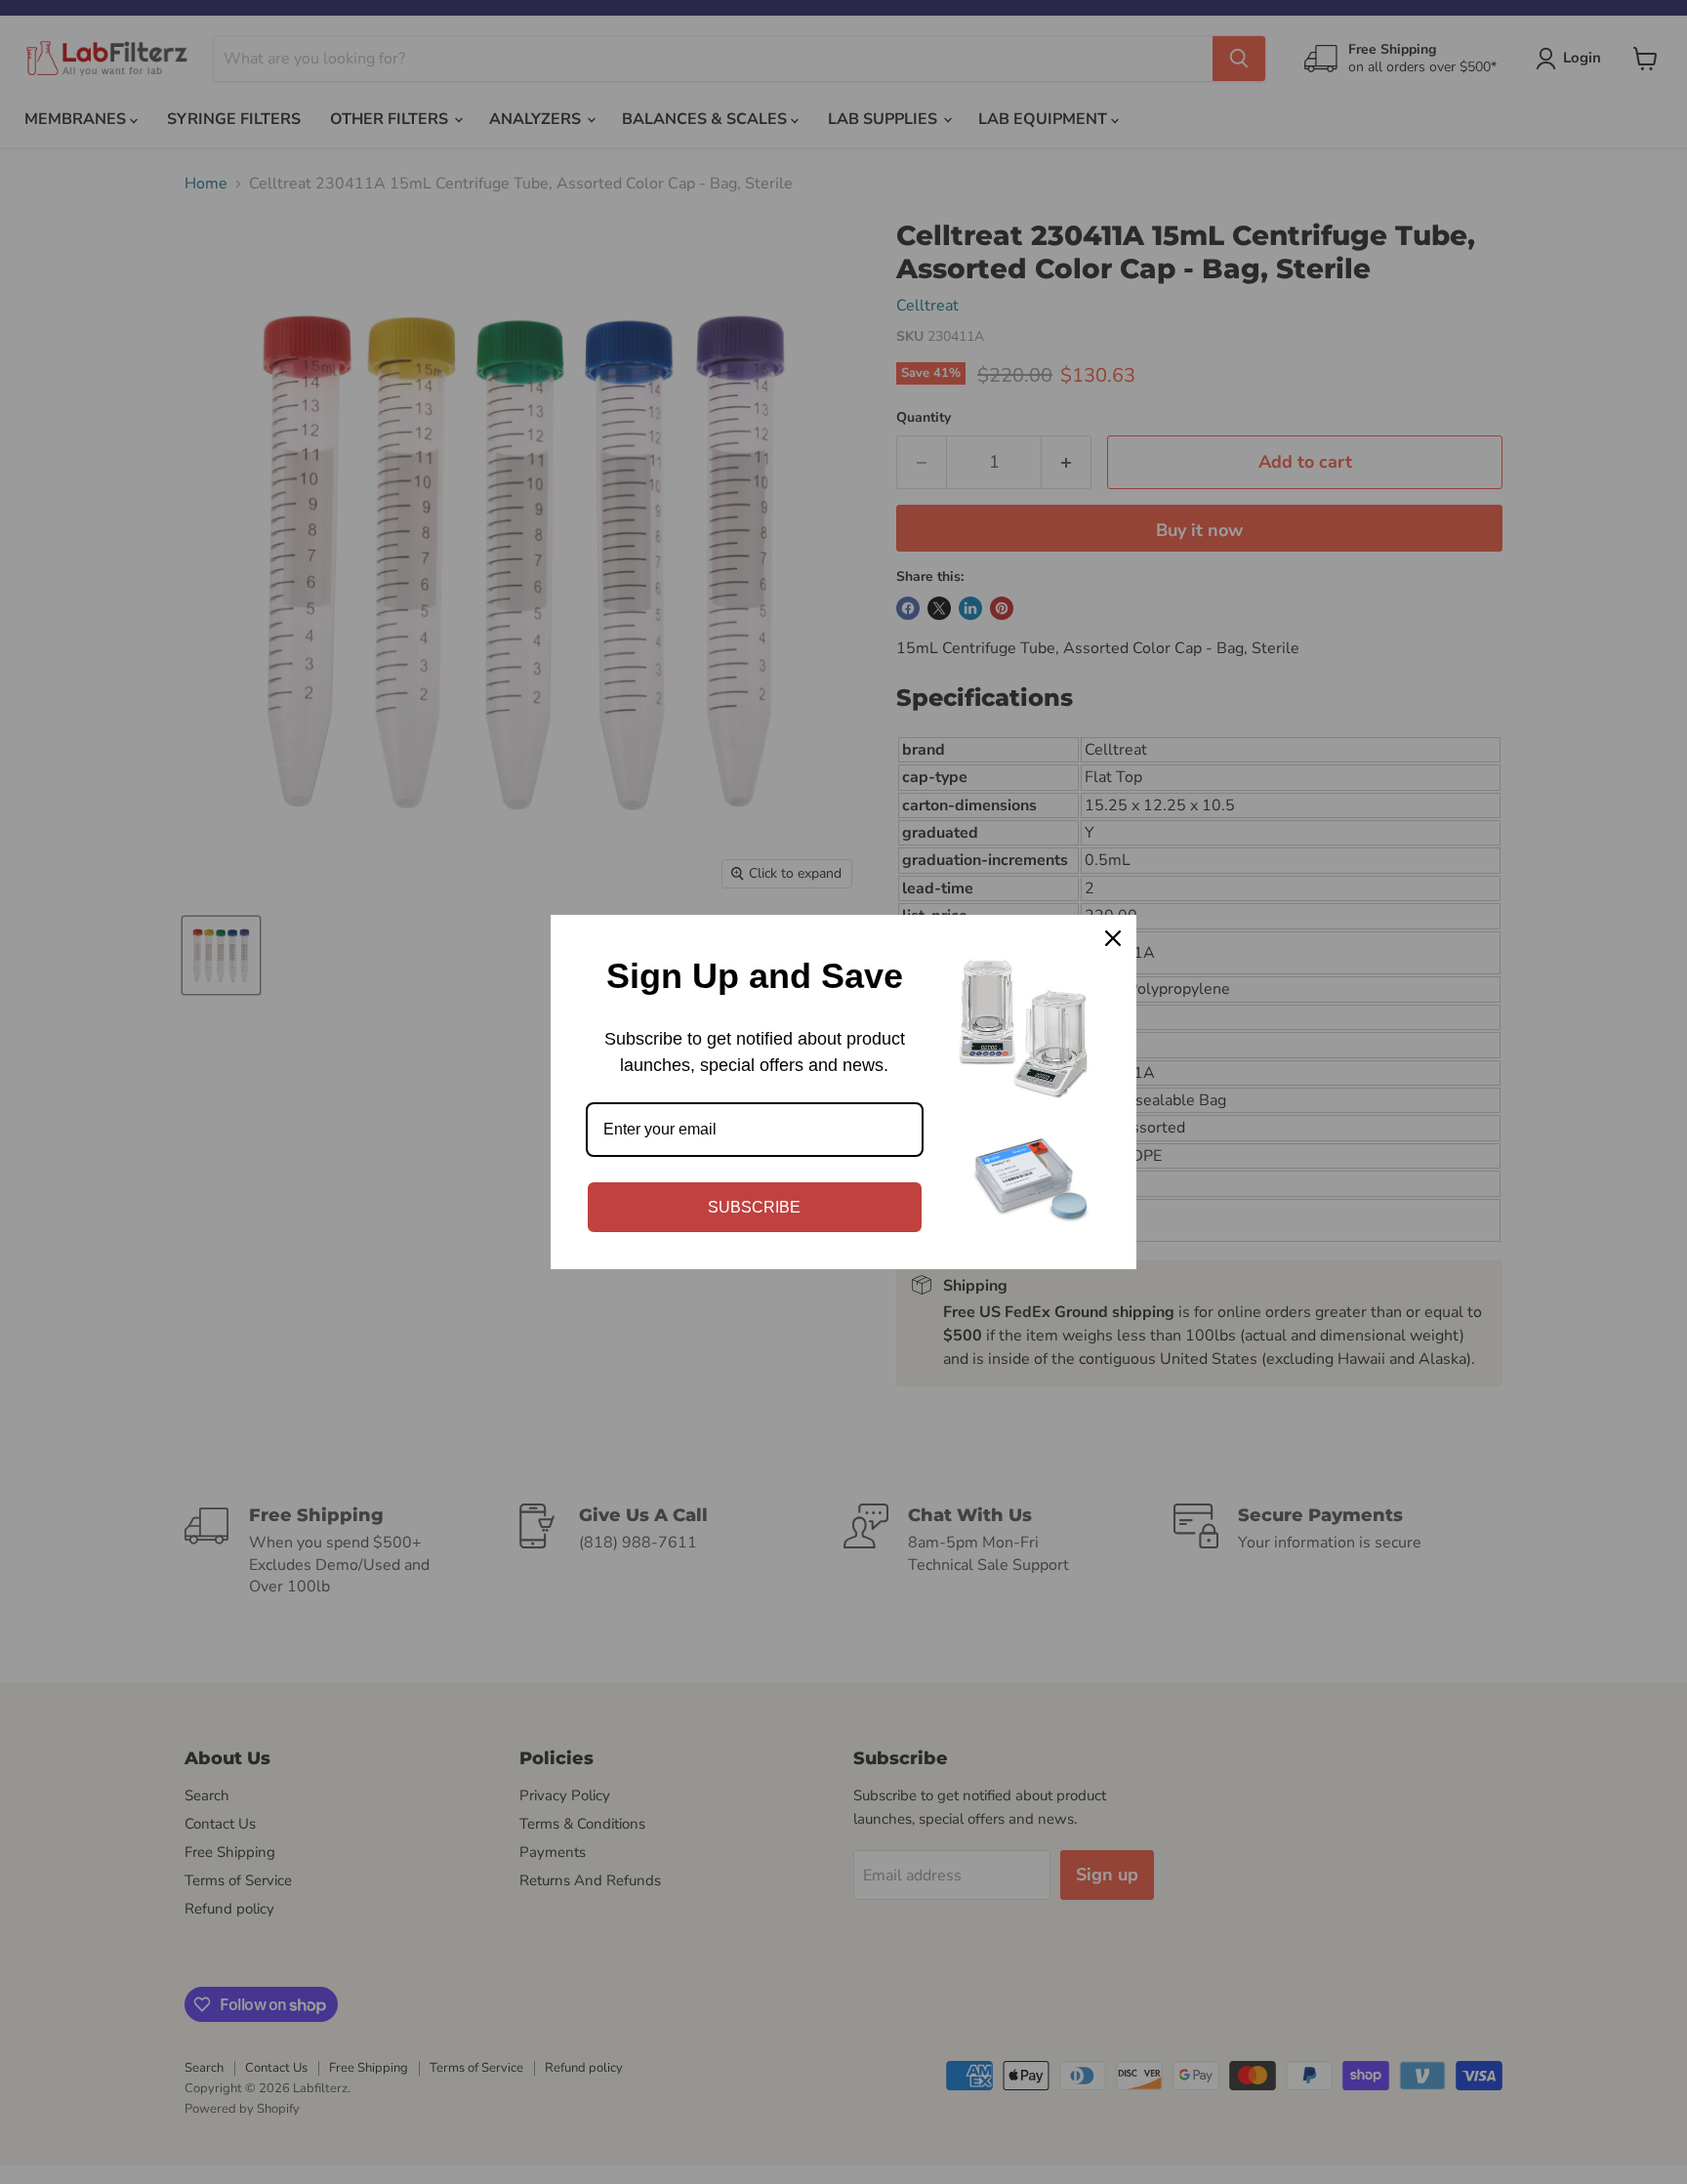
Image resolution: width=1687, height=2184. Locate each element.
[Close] (1113, 938)
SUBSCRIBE (754, 1207)
